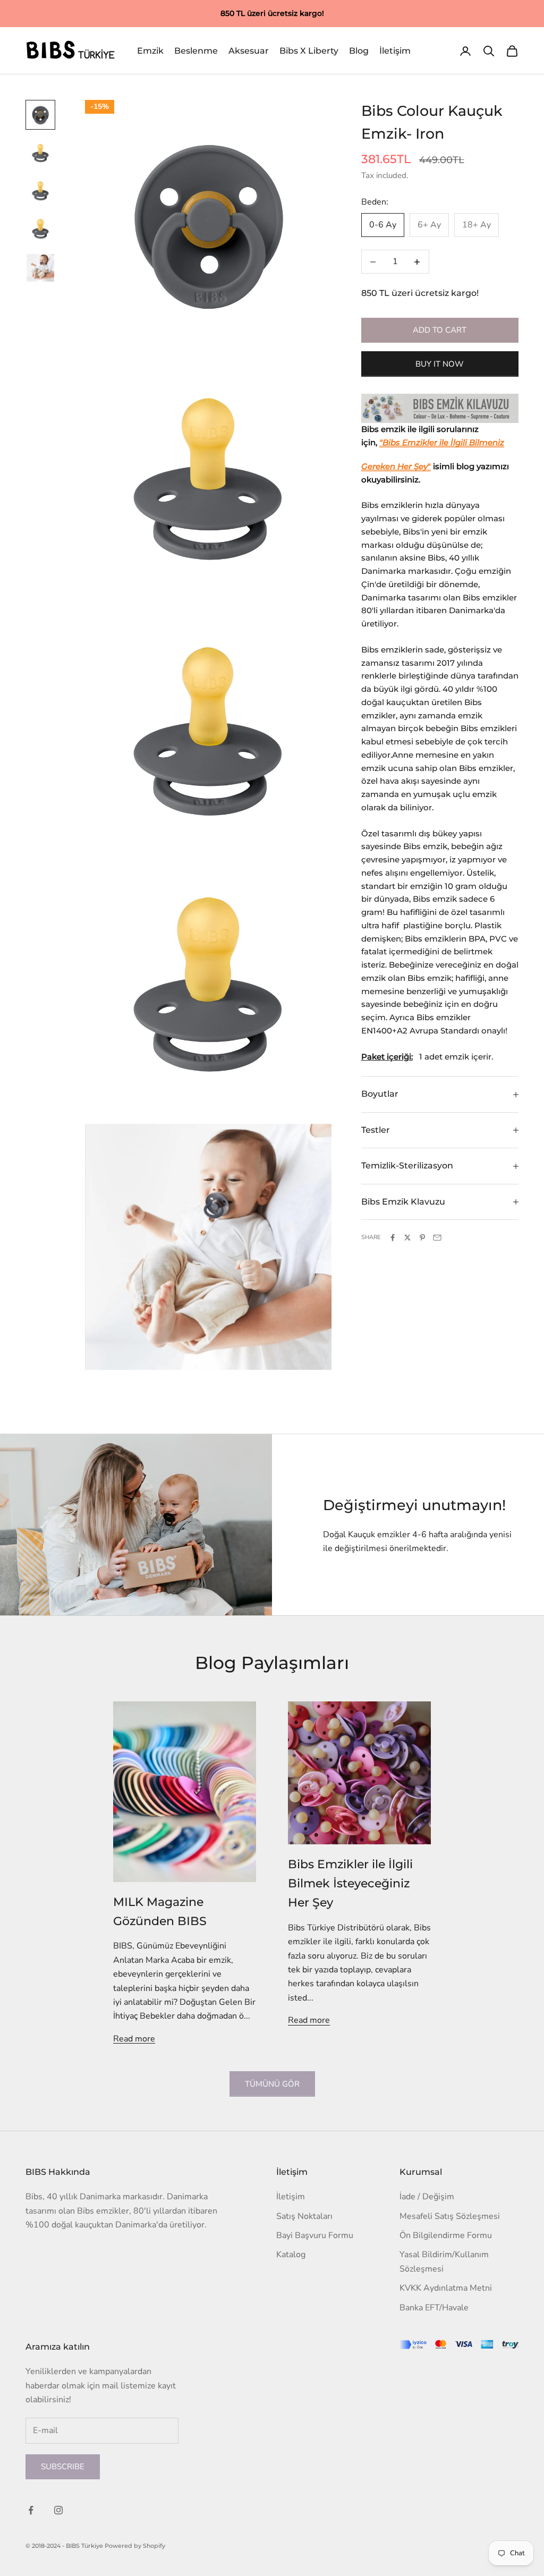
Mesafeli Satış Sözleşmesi (450, 2216)
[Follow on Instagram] (58, 2510)
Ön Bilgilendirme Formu (446, 2235)
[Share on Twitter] (407, 1238)
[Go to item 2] (40, 153)
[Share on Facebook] (393, 1238)
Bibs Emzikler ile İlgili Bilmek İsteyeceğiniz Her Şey (350, 1883)
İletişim (395, 51)
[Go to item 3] (40, 191)
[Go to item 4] (40, 230)
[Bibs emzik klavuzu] (440, 409)
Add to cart (440, 330)
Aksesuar (249, 51)
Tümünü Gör (272, 2084)
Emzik (150, 51)
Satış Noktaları (304, 2216)
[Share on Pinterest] (422, 1238)
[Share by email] (437, 1238)
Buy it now (440, 364)
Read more (134, 2039)
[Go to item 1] (40, 115)
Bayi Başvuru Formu (315, 2235)
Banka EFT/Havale (434, 2308)
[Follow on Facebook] (31, 2510)
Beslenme (196, 51)
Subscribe (63, 2467)
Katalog (291, 2255)
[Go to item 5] (40, 268)
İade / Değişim (427, 2197)
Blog (359, 51)
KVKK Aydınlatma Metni (446, 2288)
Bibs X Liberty (309, 51)
